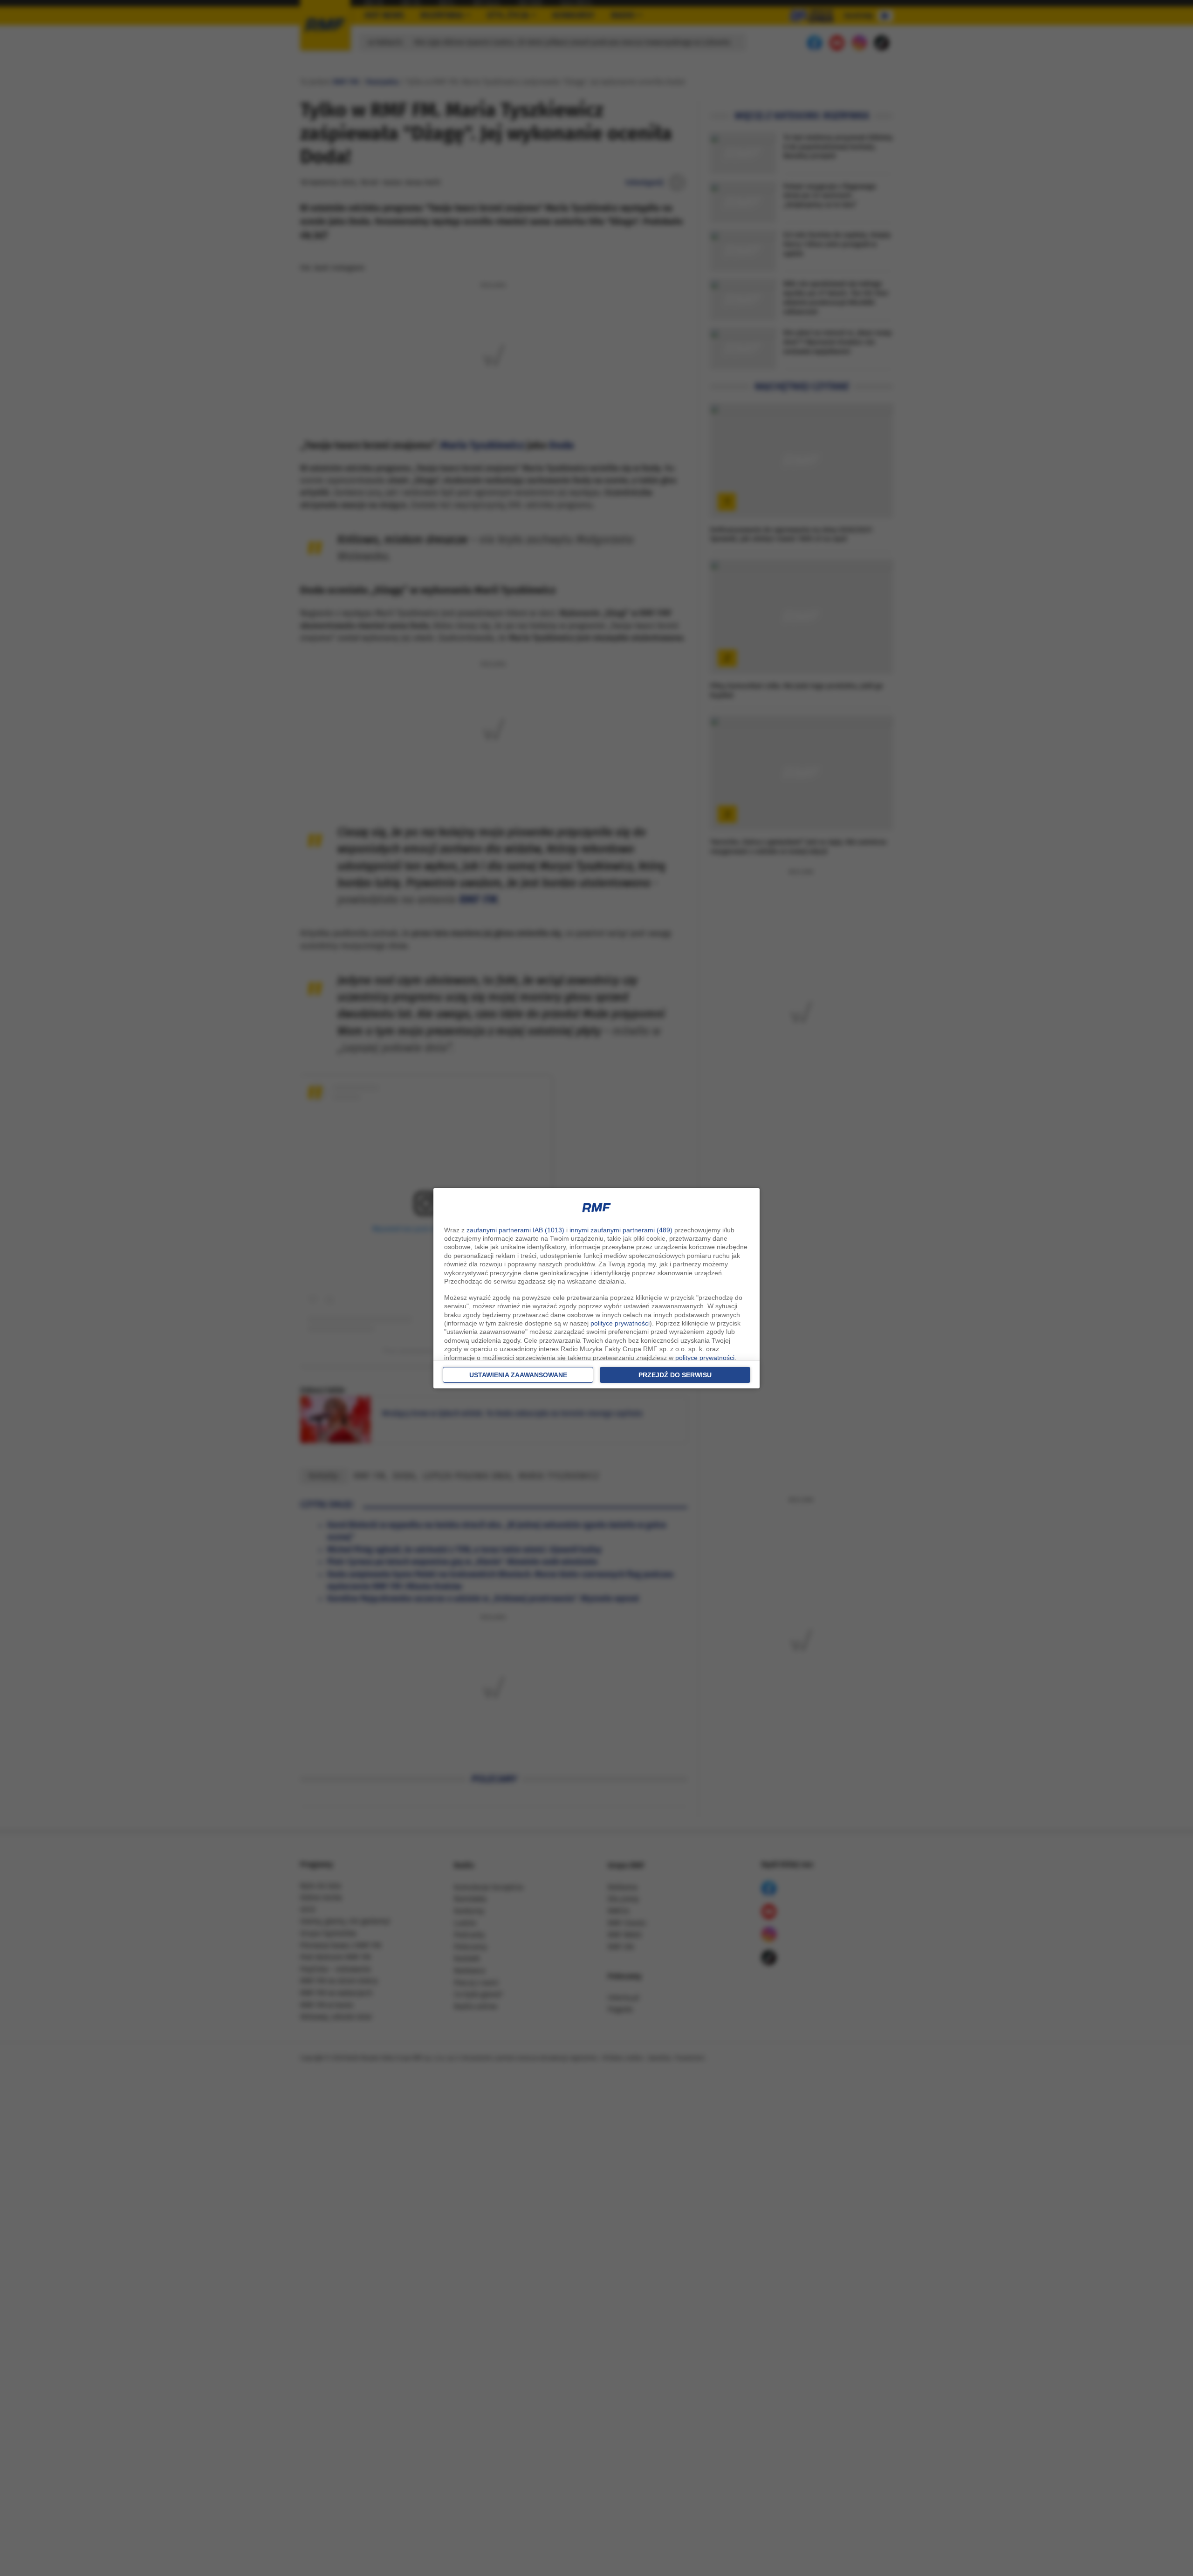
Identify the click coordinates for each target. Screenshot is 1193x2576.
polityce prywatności (620, 1323)
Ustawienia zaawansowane (518, 1375)
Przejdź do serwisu (675, 1375)
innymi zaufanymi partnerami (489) (621, 1230)
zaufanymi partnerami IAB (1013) (515, 1230)
